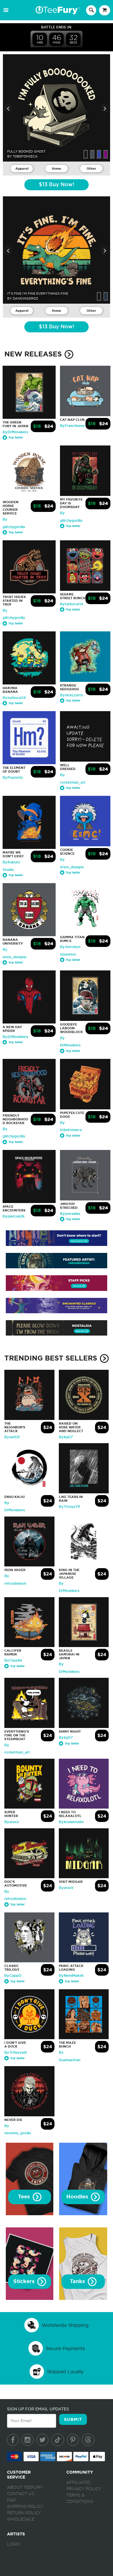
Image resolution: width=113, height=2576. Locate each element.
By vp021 (12, 1437)
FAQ (11, 2500)
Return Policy (24, 2513)
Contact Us (21, 2494)
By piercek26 (14, 1216)
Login (14, 2544)
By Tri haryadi (16, 2053)
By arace (12, 1822)
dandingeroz (25, 298)
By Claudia (13, 1660)
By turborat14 (72, 604)
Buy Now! (57, 185)
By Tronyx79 (69, 1507)
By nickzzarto (72, 695)
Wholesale (21, 2519)
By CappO (13, 1976)
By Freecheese (72, 426)
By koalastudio (71, 1822)
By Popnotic (13, 778)
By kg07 (66, 1437)
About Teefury (25, 2488)
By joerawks (70, 1214)
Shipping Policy (25, 2507)
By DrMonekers (15, 432)
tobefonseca (25, 156)
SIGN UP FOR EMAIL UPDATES (38, 2409)
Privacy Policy (84, 2489)
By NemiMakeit (71, 1976)
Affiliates (78, 2483)
